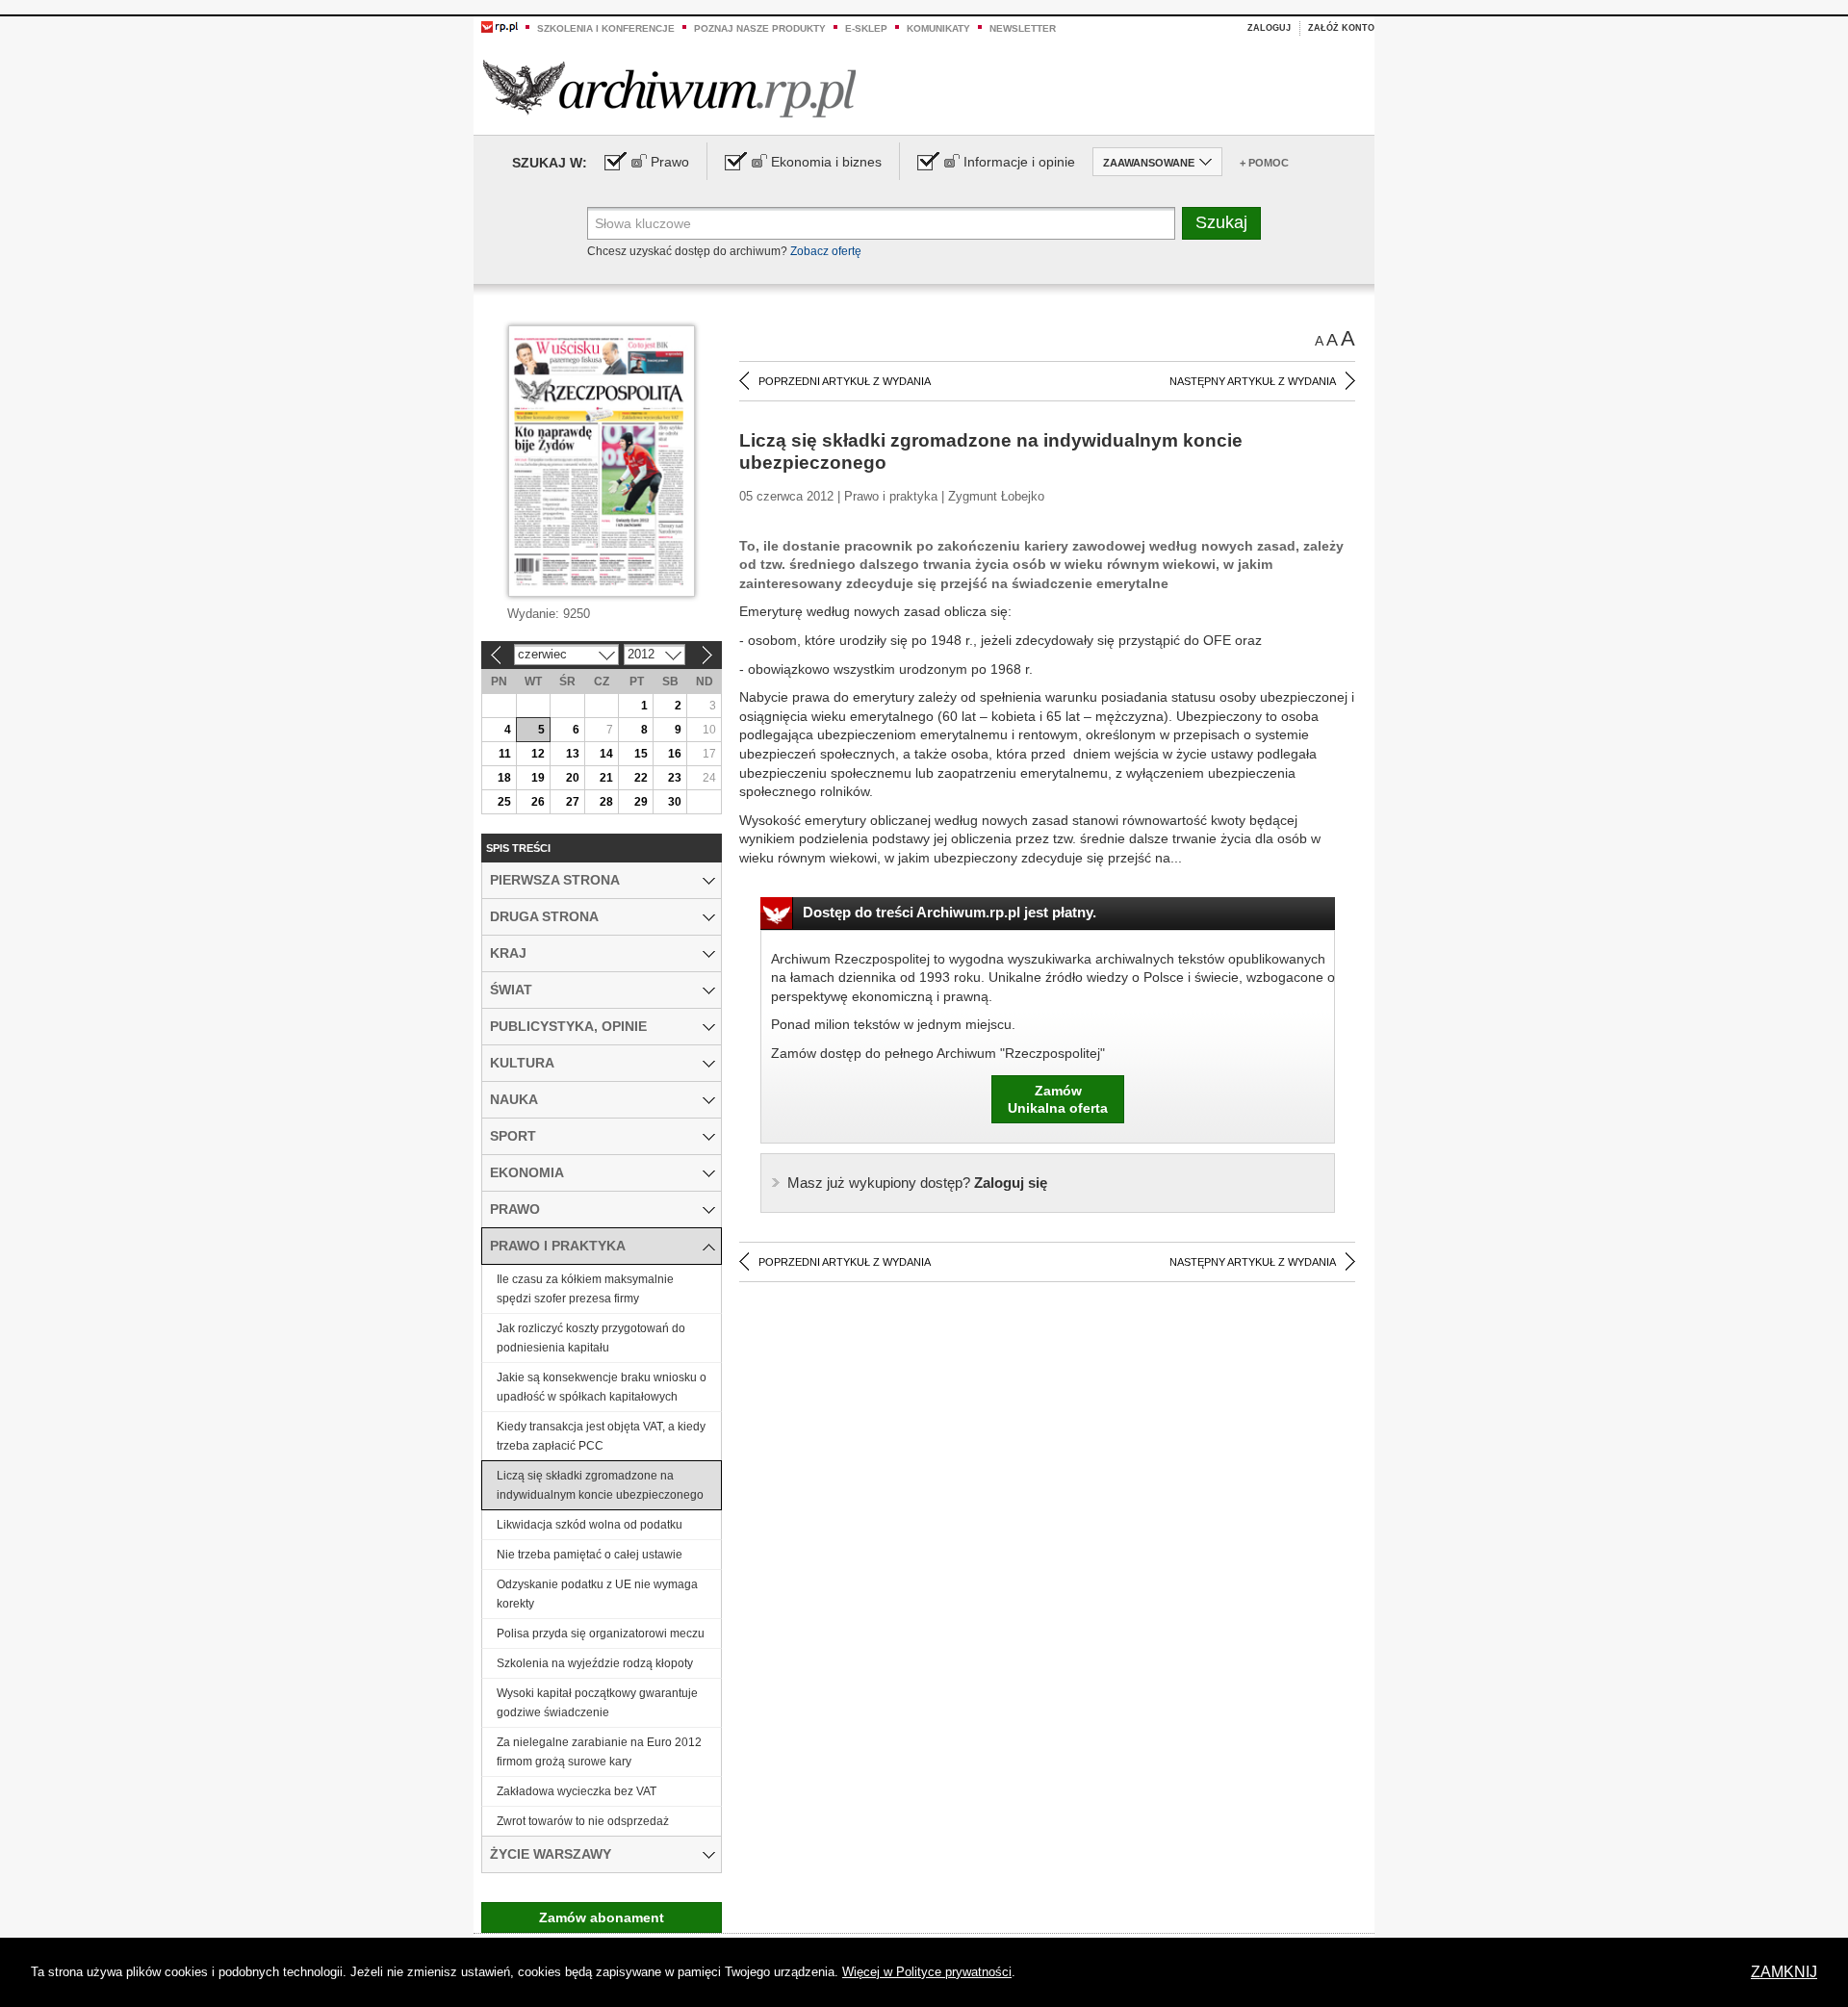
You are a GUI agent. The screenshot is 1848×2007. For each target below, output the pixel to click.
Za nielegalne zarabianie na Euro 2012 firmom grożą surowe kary (599, 1752)
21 (606, 778)
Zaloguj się (917, 1183)
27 (573, 802)
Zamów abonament (602, 1917)
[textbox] (881, 223)
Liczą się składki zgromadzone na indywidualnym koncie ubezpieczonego (600, 1485)
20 (573, 778)
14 (606, 754)
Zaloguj (1269, 28)
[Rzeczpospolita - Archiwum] (669, 88)
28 (606, 802)
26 (538, 802)
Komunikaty (938, 28)
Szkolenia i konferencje (606, 28)
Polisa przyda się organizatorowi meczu (601, 1634)
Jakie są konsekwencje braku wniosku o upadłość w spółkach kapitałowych (602, 1387)
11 (505, 754)
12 (538, 754)
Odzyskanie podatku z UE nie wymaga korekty (597, 1594)
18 (504, 778)
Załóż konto (1341, 28)
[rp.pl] (500, 26)
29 (641, 802)
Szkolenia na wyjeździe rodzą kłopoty (595, 1663)
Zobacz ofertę (826, 251)
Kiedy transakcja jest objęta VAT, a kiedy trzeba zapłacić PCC (601, 1436)
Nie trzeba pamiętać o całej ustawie (590, 1555)
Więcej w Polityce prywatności (927, 1972)
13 (573, 754)
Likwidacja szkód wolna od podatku (590, 1525)
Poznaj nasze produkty (760, 28)
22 (641, 778)
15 (641, 754)
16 (675, 754)
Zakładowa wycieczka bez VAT (577, 1791)
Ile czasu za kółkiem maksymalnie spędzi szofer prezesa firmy (585, 1289)
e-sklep (866, 28)
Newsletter (1023, 28)
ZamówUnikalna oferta (1058, 1099)
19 (538, 778)
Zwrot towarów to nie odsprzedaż (583, 1821)
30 (675, 802)
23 (675, 778)
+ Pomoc (1264, 163)
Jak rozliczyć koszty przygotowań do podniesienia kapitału (591, 1338)
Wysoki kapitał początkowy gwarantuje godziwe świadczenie (597, 1703)
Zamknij (1784, 1972)
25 (504, 802)
